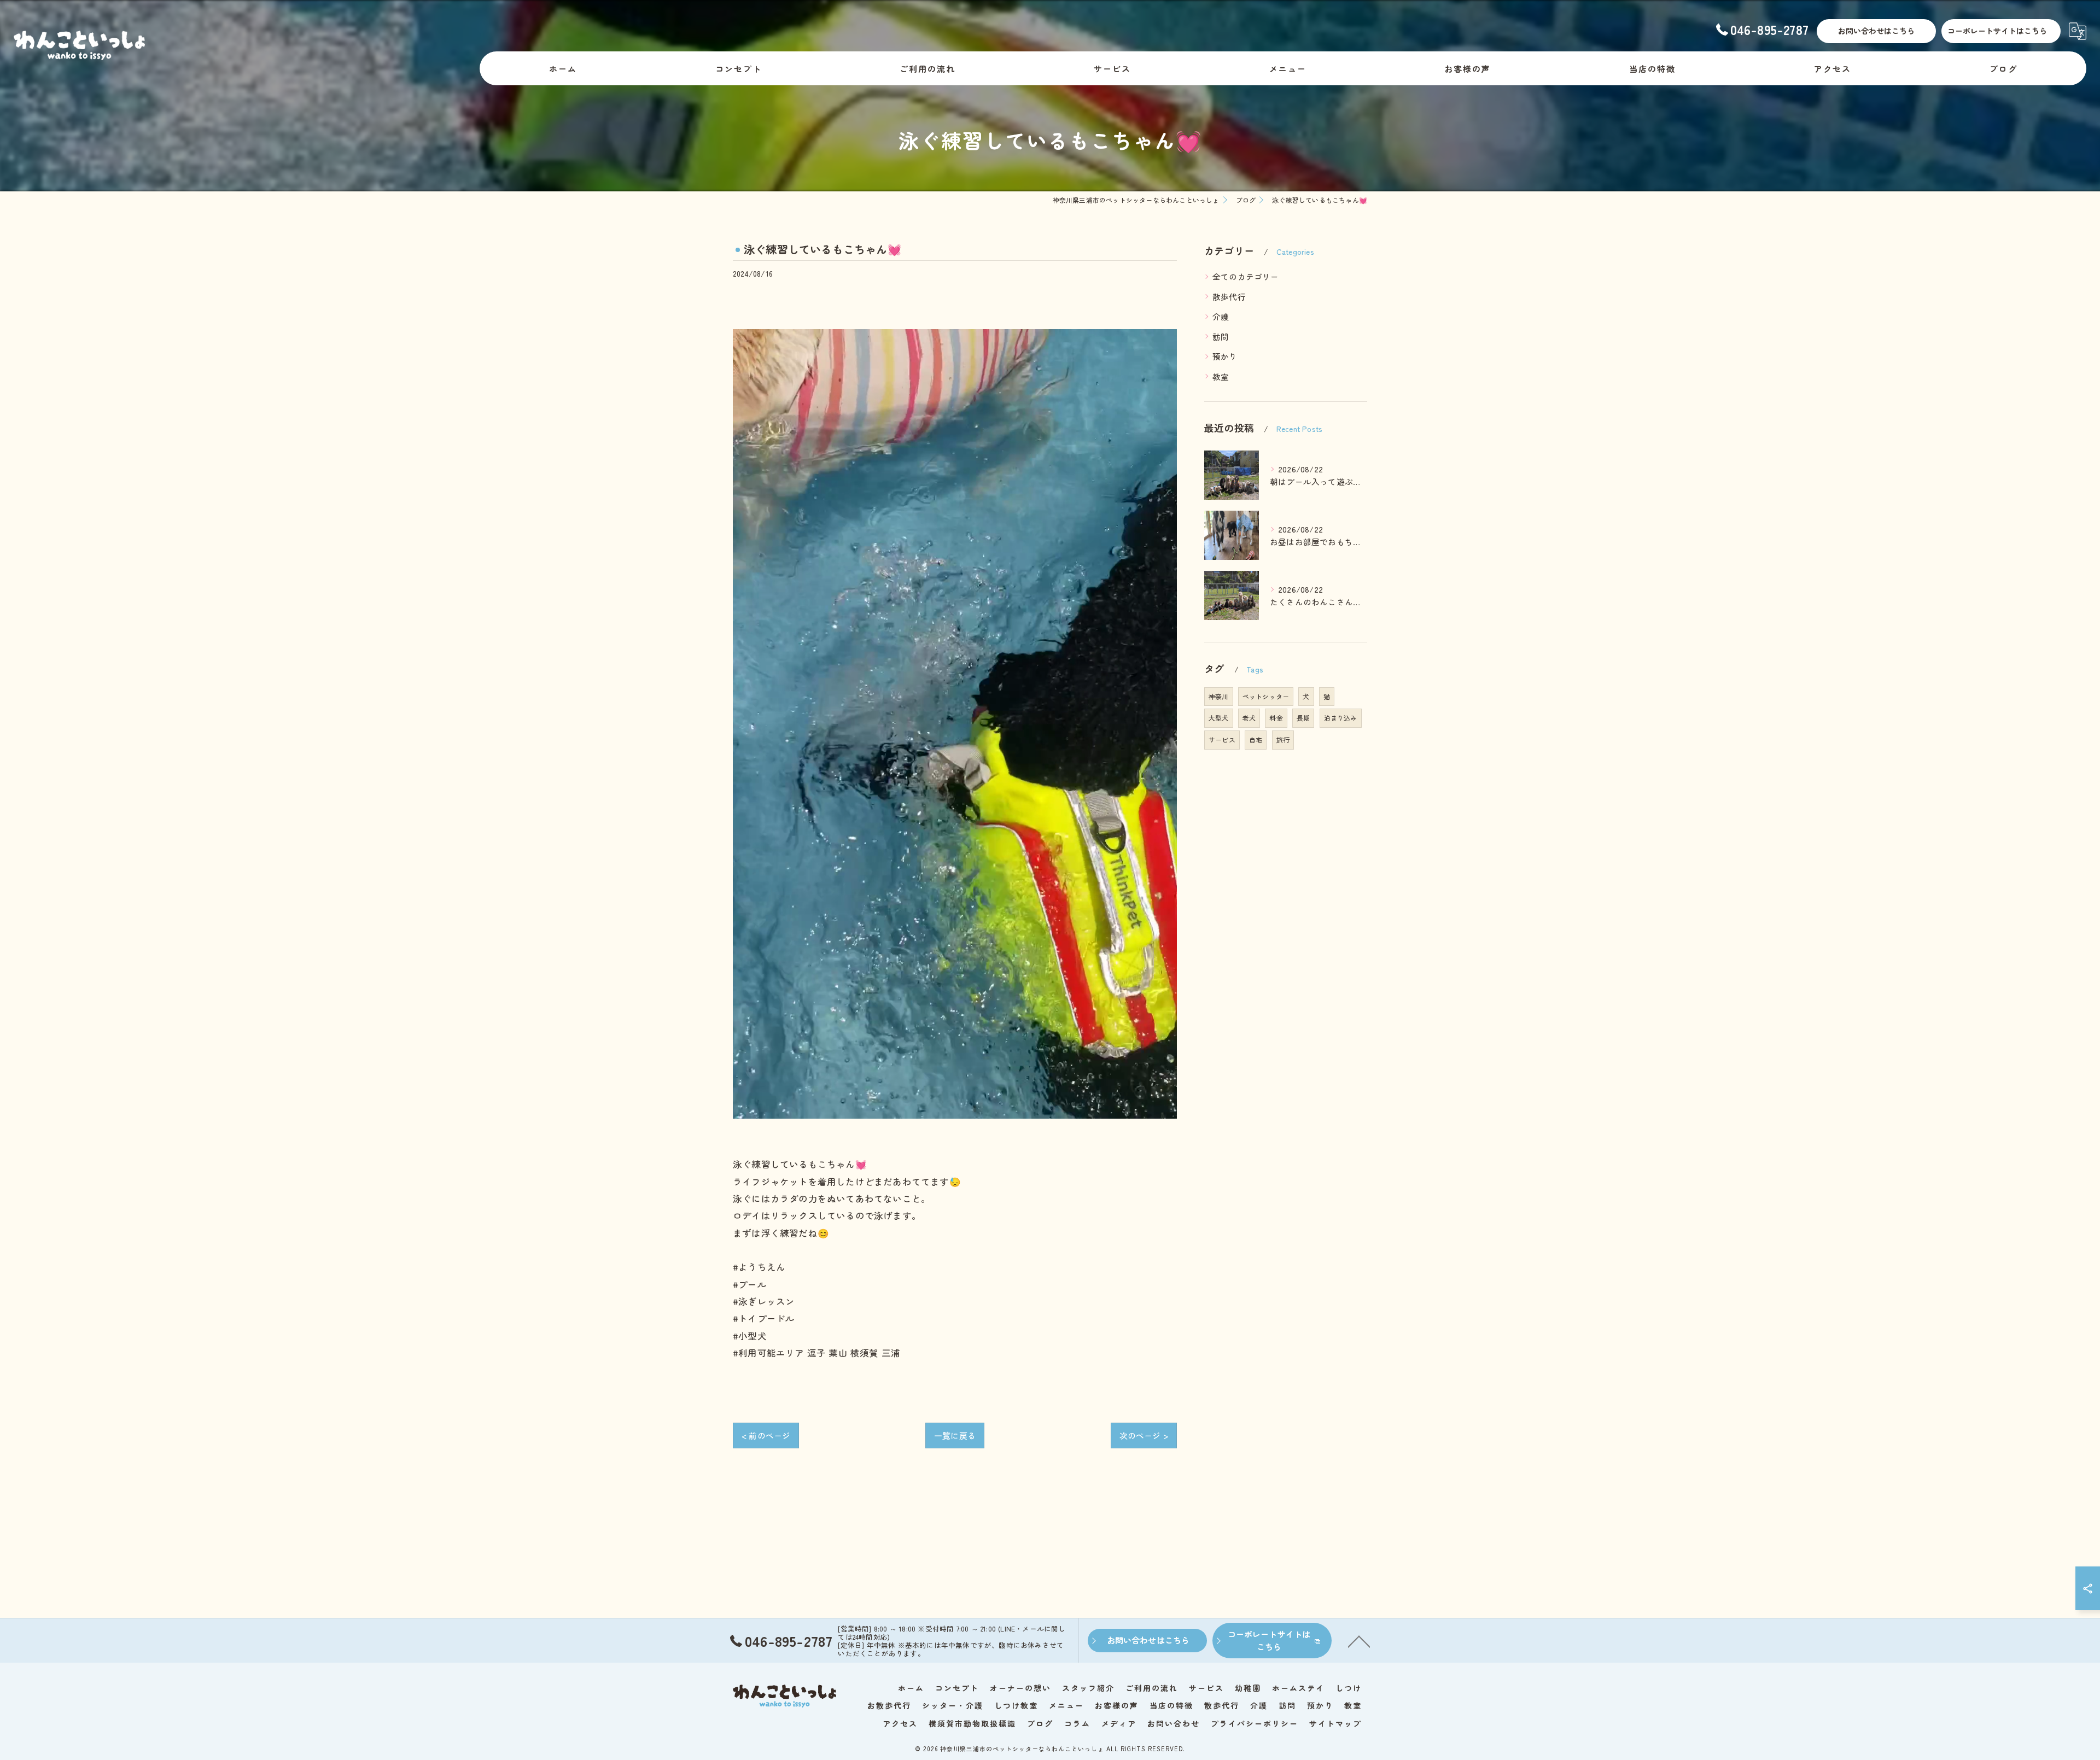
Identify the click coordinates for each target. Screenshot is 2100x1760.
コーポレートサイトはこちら (1997, 31)
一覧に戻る (955, 1436)
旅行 (1283, 739)
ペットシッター (1266, 696)
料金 (1276, 718)
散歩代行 (1229, 297)
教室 (1221, 376)
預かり (1225, 356)
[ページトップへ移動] (1359, 1641)
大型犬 (1219, 718)
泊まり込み (1341, 718)
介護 (1221, 316)
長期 (1303, 718)
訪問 (1221, 337)
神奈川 (1219, 696)
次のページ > (1144, 1436)
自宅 (1256, 739)
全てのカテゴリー (1246, 276)
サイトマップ (1335, 1723)
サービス (1222, 739)
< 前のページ (766, 1436)
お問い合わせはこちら (1876, 31)
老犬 (1249, 718)
